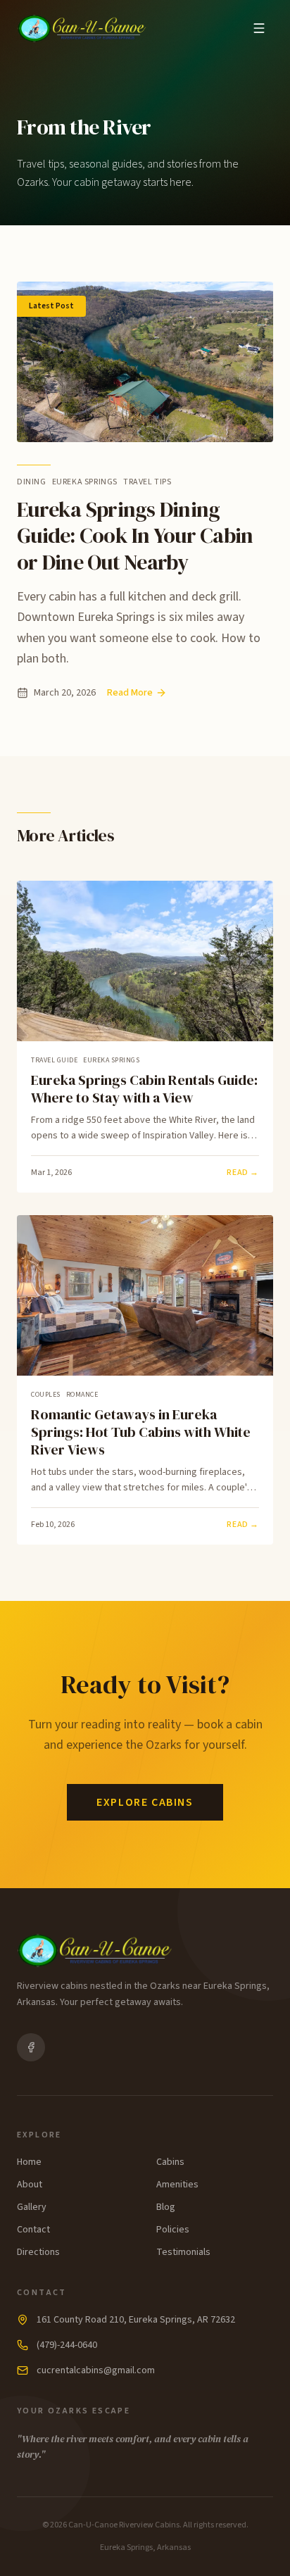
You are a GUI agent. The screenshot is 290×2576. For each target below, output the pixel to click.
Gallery (32, 2207)
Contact (33, 2230)
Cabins (170, 2162)
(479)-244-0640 (67, 2345)
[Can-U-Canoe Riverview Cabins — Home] (82, 28)
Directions (38, 2252)
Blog (166, 2207)
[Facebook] (31, 2047)
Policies (173, 2230)
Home (29, 2162)
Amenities (177, 2185)
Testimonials (183, 2252)
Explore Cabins (145, 1802)
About (30, 2185)
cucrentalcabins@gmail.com (96, 2370)
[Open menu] (259, 28)
